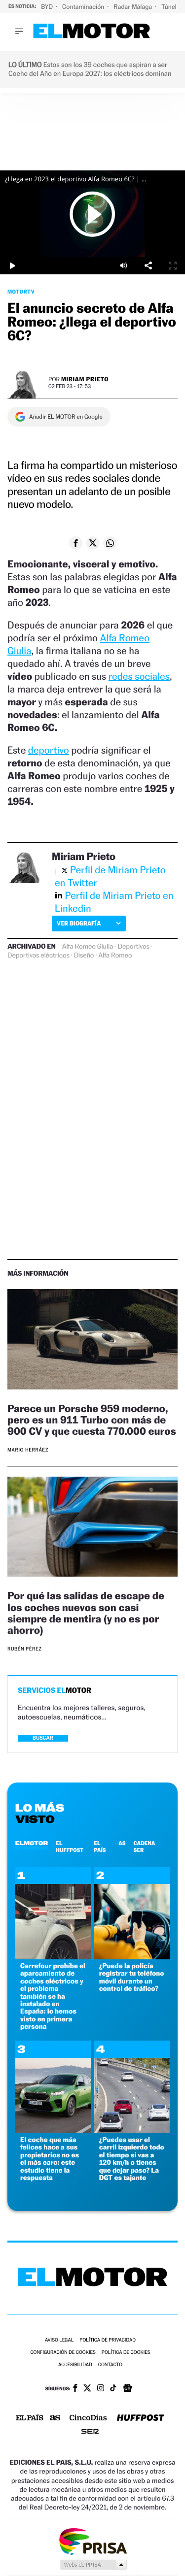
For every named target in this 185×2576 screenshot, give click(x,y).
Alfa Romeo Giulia (88, 947)
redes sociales (139, 676)
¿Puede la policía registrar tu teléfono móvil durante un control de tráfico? (132, 1977)
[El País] (30, 2418)
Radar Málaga (133, 7)
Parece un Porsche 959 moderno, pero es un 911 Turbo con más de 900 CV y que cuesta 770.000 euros (92, 1420)
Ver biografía (79, 923)
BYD (48, 7)
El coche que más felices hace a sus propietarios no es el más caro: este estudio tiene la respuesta (50, 2159)
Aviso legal (59, 2340)
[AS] (55, 2419)
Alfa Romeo (115, 956)
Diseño (84, 956)
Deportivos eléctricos (38, 956)
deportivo (49, 750)
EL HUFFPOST (70, 1847)
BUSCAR (43, 1738)
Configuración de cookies (63, 2353)
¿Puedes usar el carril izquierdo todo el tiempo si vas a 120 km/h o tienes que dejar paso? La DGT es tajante (132, 2159)
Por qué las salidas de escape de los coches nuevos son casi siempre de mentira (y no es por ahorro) (86, 1613)
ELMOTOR (32, 1843)
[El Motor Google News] (127, 2389)
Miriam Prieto (85, 379)
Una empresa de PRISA (93, 2541)
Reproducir (93, 214)
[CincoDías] (88, 2418)
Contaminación (84, 7)
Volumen (123, 266)
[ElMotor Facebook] (75, 2389)
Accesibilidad (75, 2365)
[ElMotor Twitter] (87, 2389)
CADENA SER (145, 1847)
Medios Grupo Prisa (93, 2565)
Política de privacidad (108, 2340)
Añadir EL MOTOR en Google (66, 417)
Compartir (148, 266)
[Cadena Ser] (90, 2432)
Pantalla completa (173, 266)
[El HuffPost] (141, 2419)
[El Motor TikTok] (113, 2389)
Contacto (110, 2365)
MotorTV (21, 292)
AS (122, 1843)
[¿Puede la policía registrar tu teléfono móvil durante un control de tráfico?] (132, 1957)
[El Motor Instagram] (101, 2389)
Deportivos (133, 947)
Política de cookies (126, 2353)
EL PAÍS (100, 1847)
